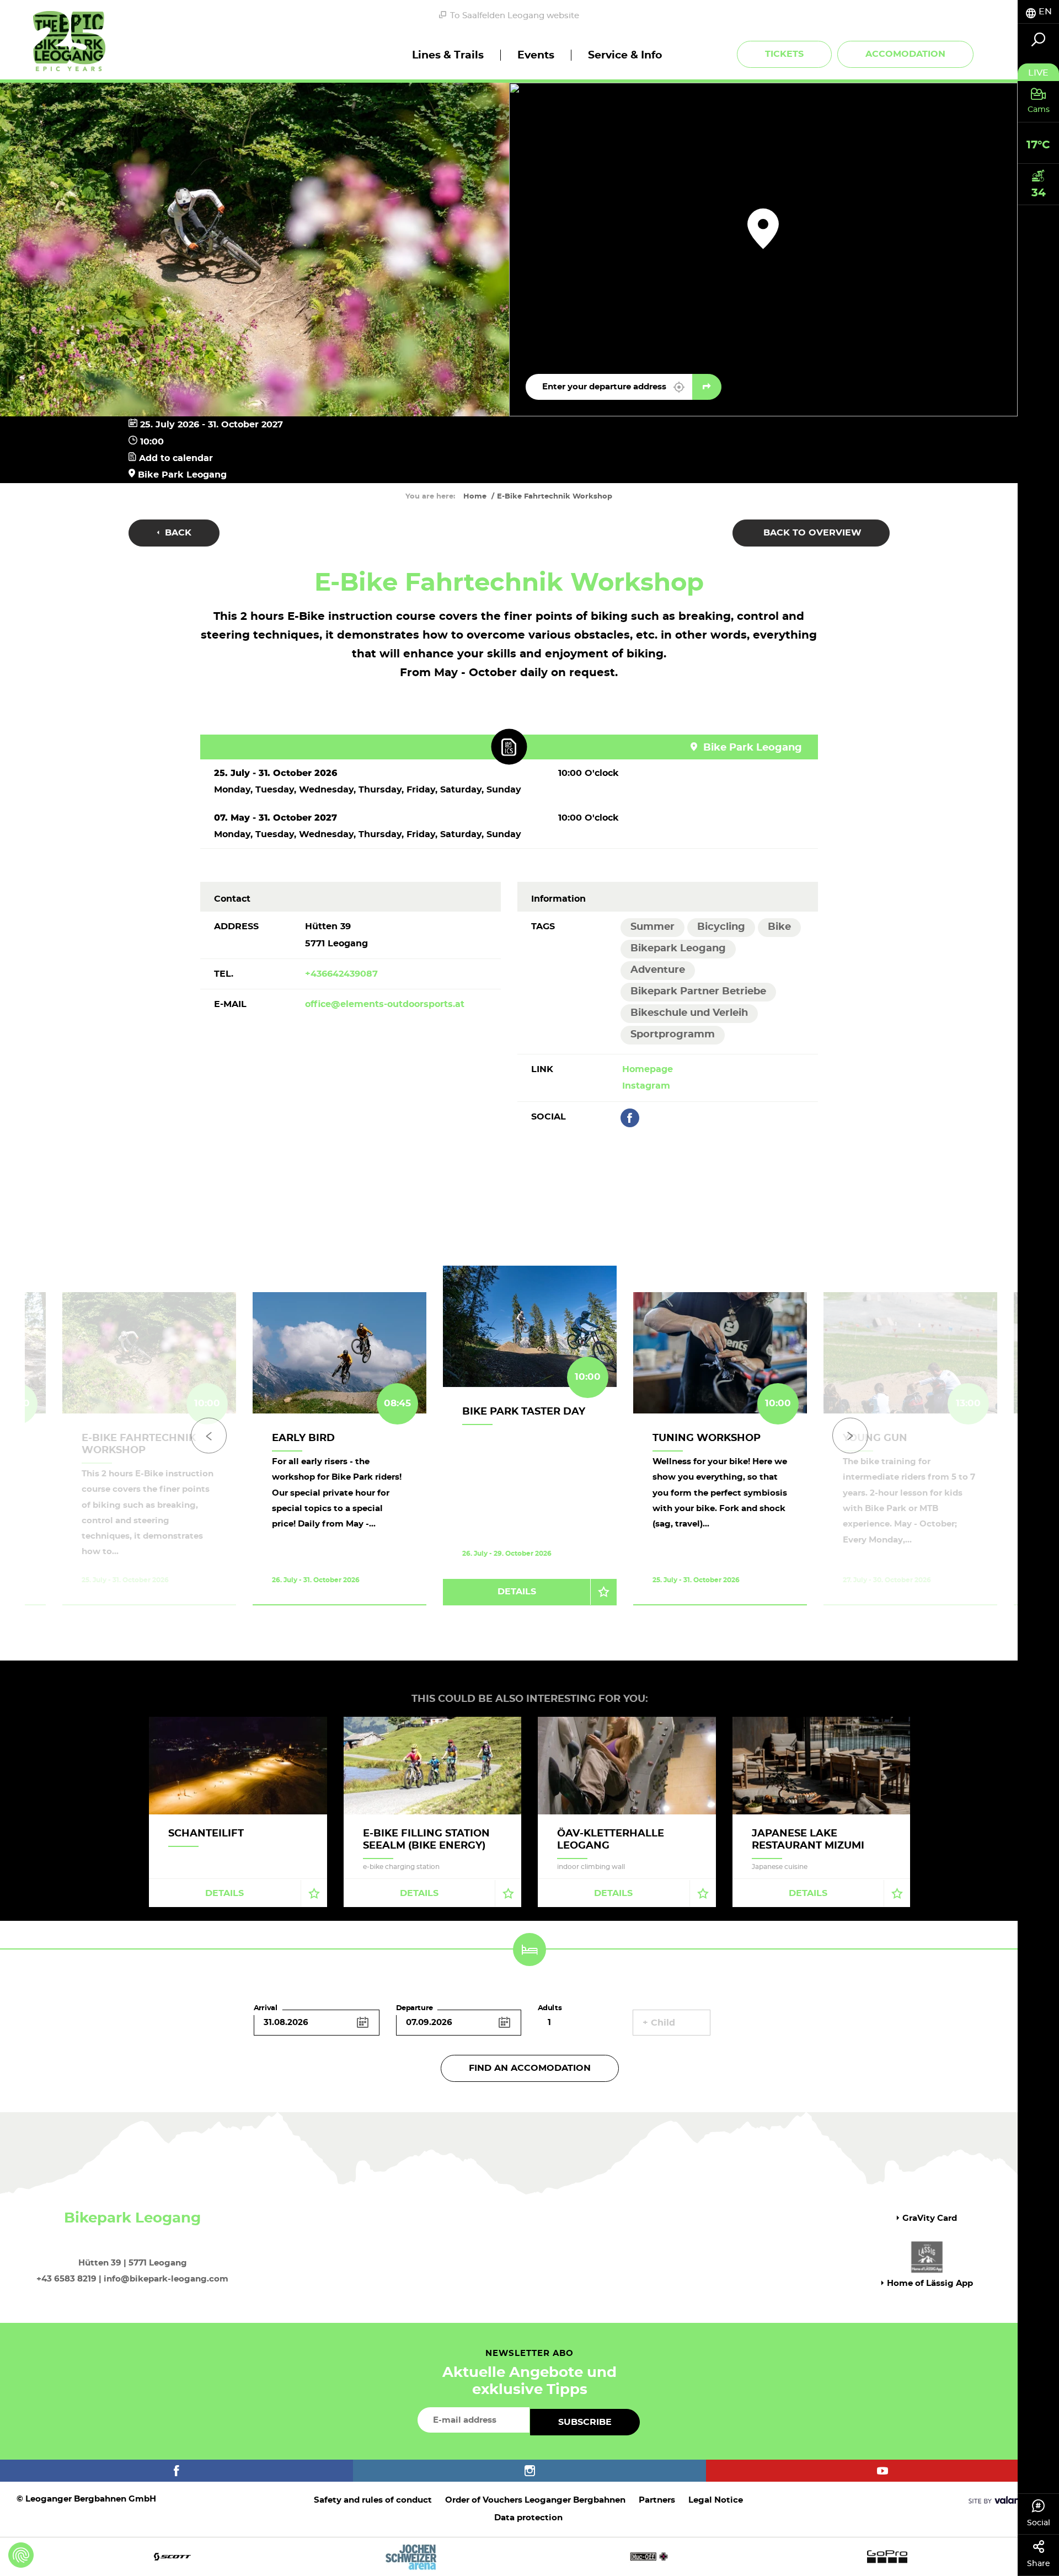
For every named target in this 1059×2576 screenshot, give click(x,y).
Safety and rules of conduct (373, 2500)
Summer (652, 927)
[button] (679, 387)
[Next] (850, 1436)
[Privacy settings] (21, 2555)
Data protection (528, 2518)
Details (517, 1592)
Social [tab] (1039, 2523)
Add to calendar (175, 458)
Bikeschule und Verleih (689, 1013)
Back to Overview (811, 533)
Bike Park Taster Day (524, 1412)
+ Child (659, 2023)
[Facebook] (630, 1118)
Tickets (784, 54)
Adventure (658, 970)
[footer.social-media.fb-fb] (176, 2471)
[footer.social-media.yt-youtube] (882, 2471)
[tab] (1038, 12)
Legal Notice (716, 2500)
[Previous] (209, 1436)
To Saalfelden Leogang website (515, 16)
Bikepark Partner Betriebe (698, 992)
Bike (779, 927)
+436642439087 (341, 974)
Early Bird (303, 1438)
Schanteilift (206, 1834)
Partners (657, 2500)
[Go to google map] (707, 387)
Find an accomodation (530, 2068)
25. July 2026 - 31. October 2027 (212, 425)
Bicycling (721, 927)
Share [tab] (1039, 2564)
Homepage (648, 1069)
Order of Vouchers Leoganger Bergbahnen (535, 2500)
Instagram (646, 1086)
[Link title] (509, 747)
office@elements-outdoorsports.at (385, 1004)
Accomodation (905, 54)
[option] (530, 1449)
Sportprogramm (673, 1035)
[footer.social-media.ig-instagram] (529, 2471)
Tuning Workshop (707, 1438)
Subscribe (585, 2422)
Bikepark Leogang (678, 949)
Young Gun (875, 1438)
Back (177, 533)
